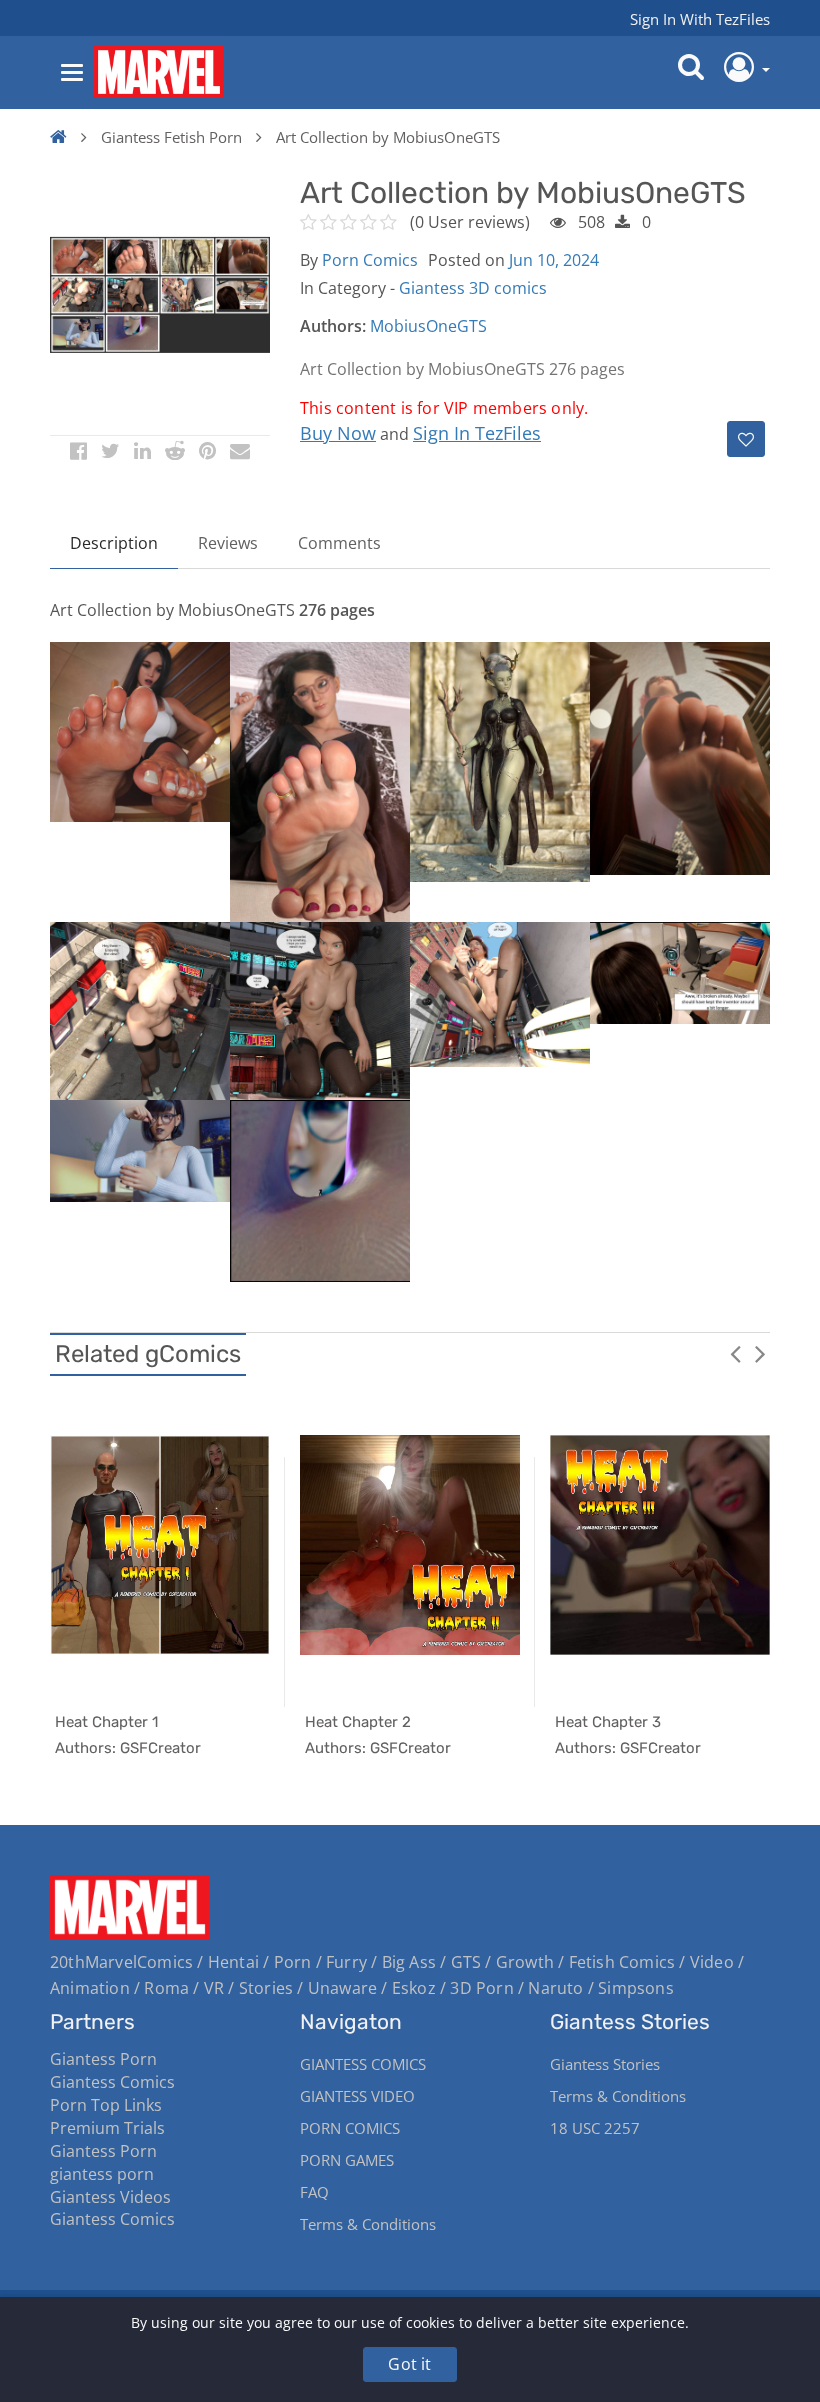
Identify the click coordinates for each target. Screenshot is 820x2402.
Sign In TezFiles (477, 433)
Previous (735, 1353)
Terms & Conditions (368, 2224)
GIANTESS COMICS (363, 2064)
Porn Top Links (106, 2105)
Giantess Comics (112, 2082)
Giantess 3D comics (473, 288)
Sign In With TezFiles (700, 19)
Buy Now (338, 433)
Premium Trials (107, 2128)
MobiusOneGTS (428, 326)
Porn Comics (370, 260)
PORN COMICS (350, 2128)
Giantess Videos (110, 2197)
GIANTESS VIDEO (357, 2096)
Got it (409, 2364)
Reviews (228, 543)
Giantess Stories (605, 2064)
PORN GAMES (347, 2160)
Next (760, 1353)
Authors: (333, 326)
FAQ (314, 2192)
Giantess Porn (103, 2059)
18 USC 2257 (595, 2128)
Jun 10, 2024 (554, 260)
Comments (339, 543)
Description (114, 543)
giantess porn (102, 2174)
